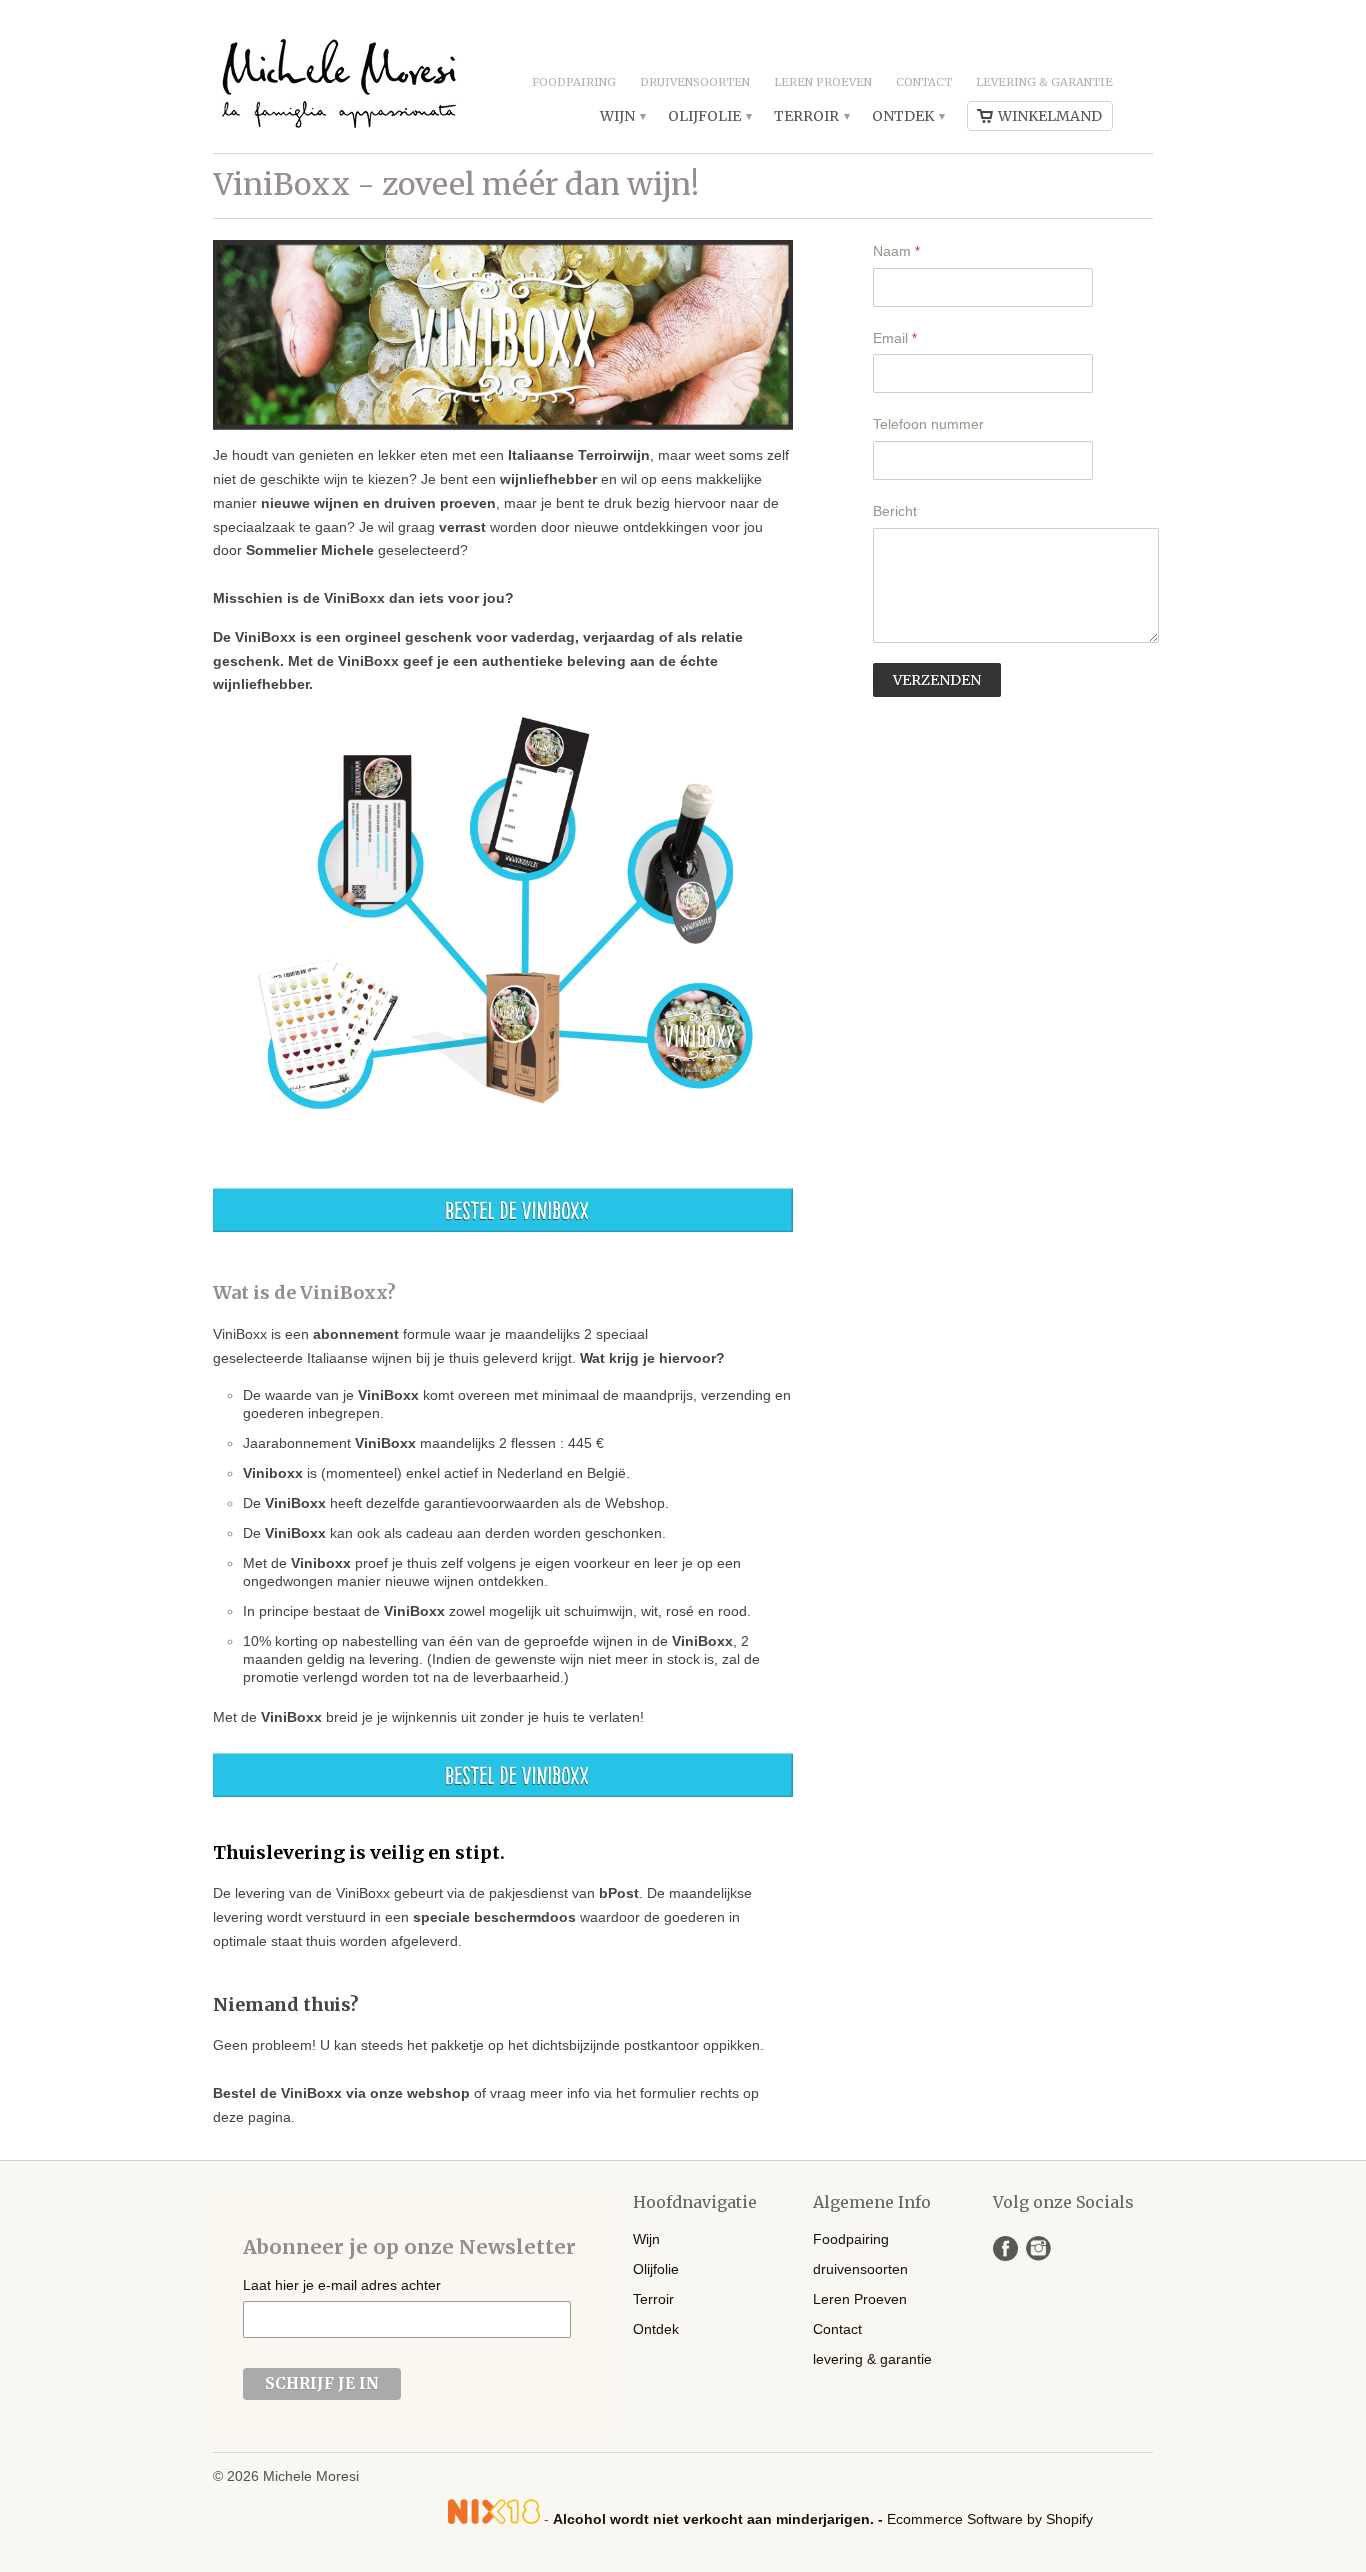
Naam (896, 251)
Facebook (1005, 2248)
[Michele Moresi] (338, 76)
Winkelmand (1050, 116)
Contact (924, 82)
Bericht (895, 511)
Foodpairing (574, 82)
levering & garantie (1044, 82)
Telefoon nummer (928, 424)
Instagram (1038, 2248)
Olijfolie (709, 116)
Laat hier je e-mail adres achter (342, 2285)
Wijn (622, 116)
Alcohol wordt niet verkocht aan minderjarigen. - (720, 2519)
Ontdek (907, 116)
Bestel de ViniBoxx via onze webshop (341, 2093)
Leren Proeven (823, 82)
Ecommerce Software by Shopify (990, 2519)
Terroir (811, 116)
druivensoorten (695, 82)
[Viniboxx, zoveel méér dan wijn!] (503, 1227)
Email (895, 338)
